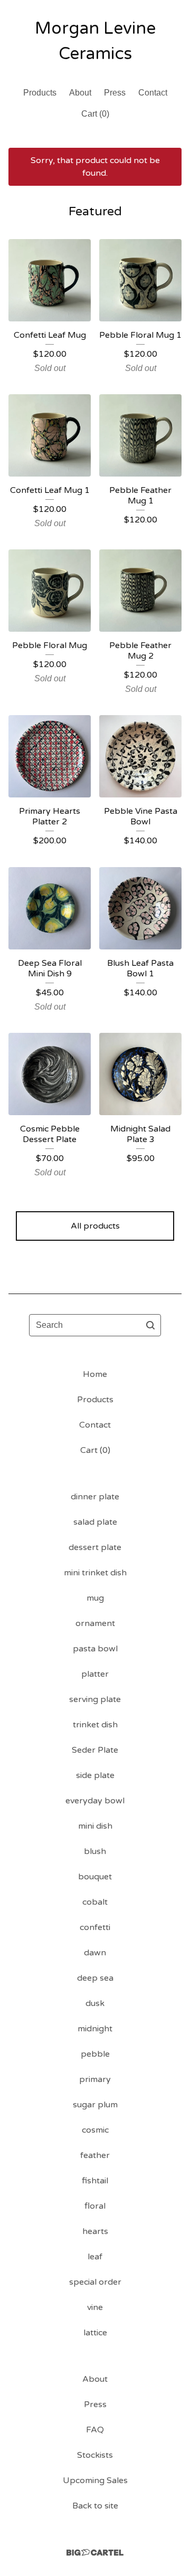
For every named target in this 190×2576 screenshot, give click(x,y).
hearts (95, 2231)
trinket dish (95, 1725)
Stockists (95, 2455)
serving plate (95, 1699)
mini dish (95, 1826)
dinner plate (95, 1497)
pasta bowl (95, 1649)
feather (95, 2155)
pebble (95, 2054)
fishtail (95, 2181)
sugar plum (95, 2105)
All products (95, 1226)
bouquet (95, 1877)
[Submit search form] (150, 1325)
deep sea (95, 1978)
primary (95, 2079)
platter (95, 1674)
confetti (95, 1927)
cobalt (95, 1902)
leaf (95, 2257)
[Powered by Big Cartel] (95, 2553)
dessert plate (95, 1547)
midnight (95, 2029)
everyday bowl (95, 1801)
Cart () (95, 114)
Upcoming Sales (95, 2480)
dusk (95, 2003)
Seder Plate (95, 1750)
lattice (95, 2333)
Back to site (95, 2506)
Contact (153, 93)
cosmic (95, 2130)
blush (95, 1851)
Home (95, 1374)
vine (95, 2307)
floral (95, 2206)
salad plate (95, 1522)
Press (115, 93)
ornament (95, 1623)
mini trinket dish (95, 1573)
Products (40, 93)
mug (95, 1598)
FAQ (95, 2430)
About (80, 93)
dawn (95, 1953)
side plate (95, 1775)
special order (95, 2282)
